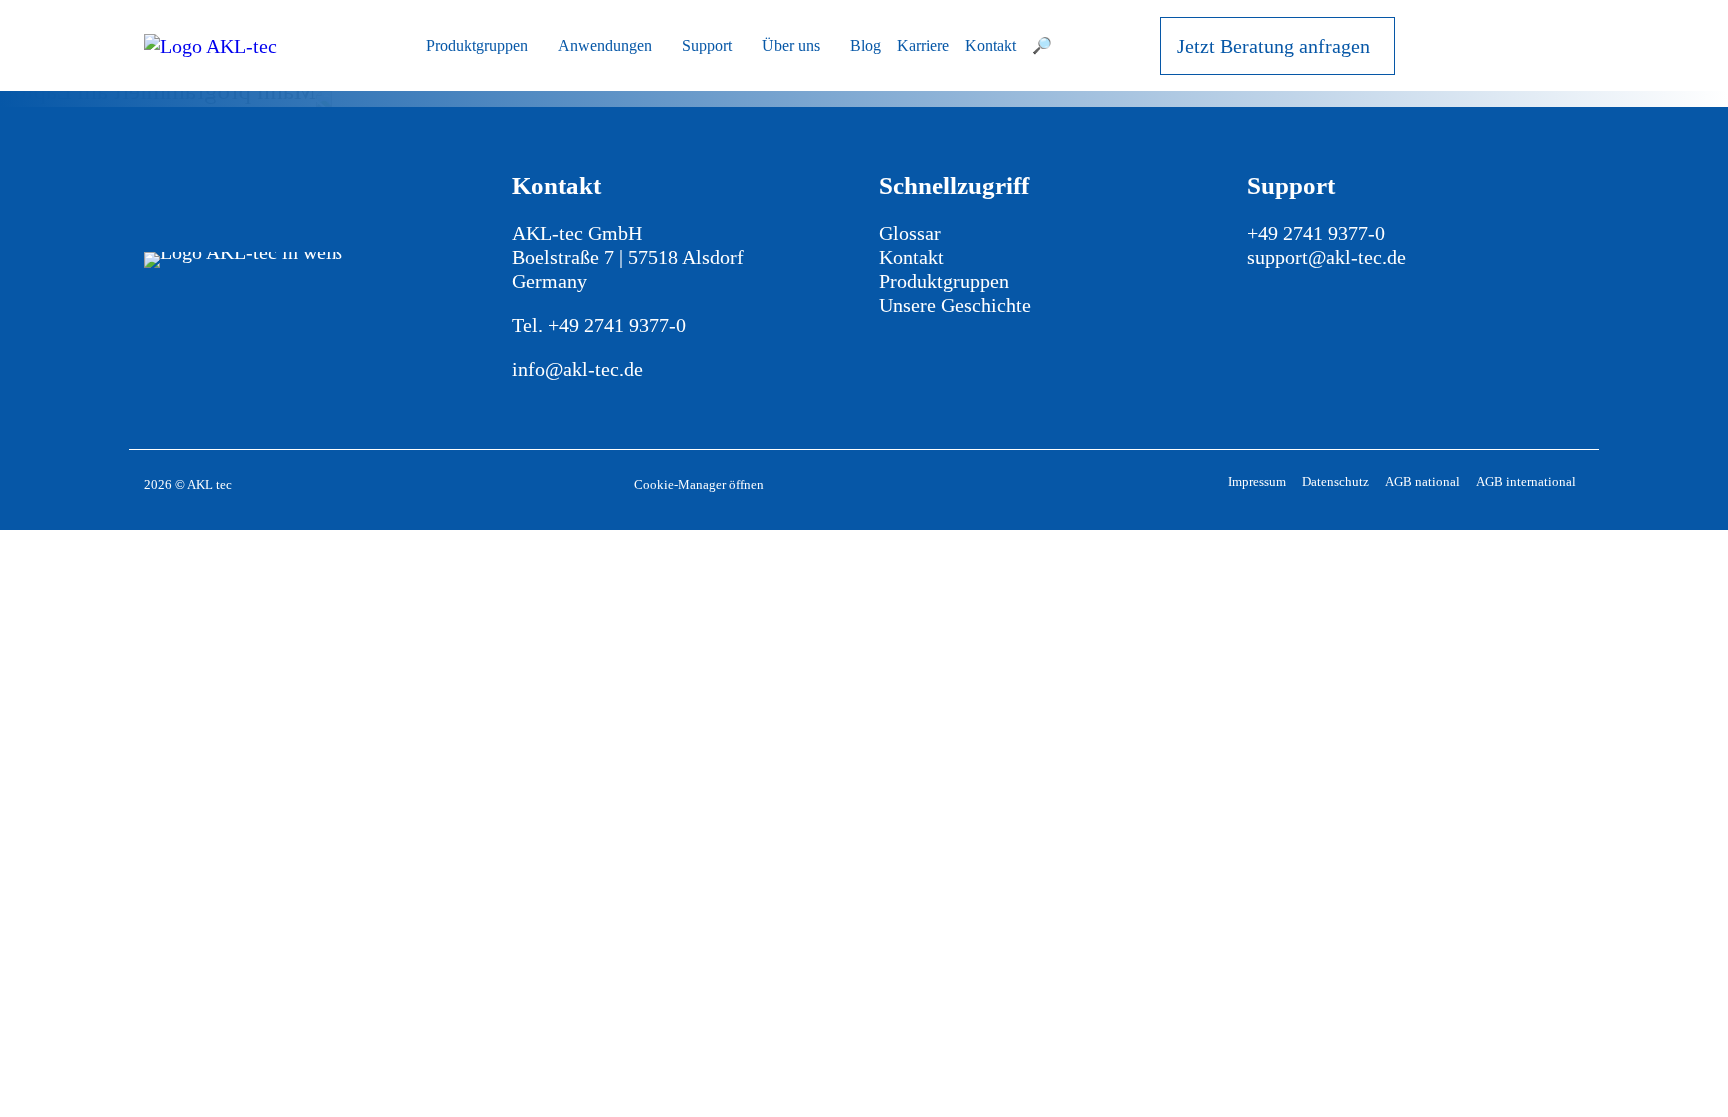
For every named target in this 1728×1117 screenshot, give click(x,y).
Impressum (1257, 481)
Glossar (910, 233)
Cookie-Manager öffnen (699, 484)
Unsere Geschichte (955, 305)
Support (707, 45)
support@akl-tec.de (1326, 257)
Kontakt (990, 45)
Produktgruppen (477, 45)
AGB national (1422, 481)
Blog (865, 45)
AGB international (1526, 481)
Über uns (791, 45)
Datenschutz (1335, 481)
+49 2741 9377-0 (617, 325)
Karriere (923, 45)
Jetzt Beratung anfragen (1273, 46)
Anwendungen (605, 45)
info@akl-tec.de (577, 369)
